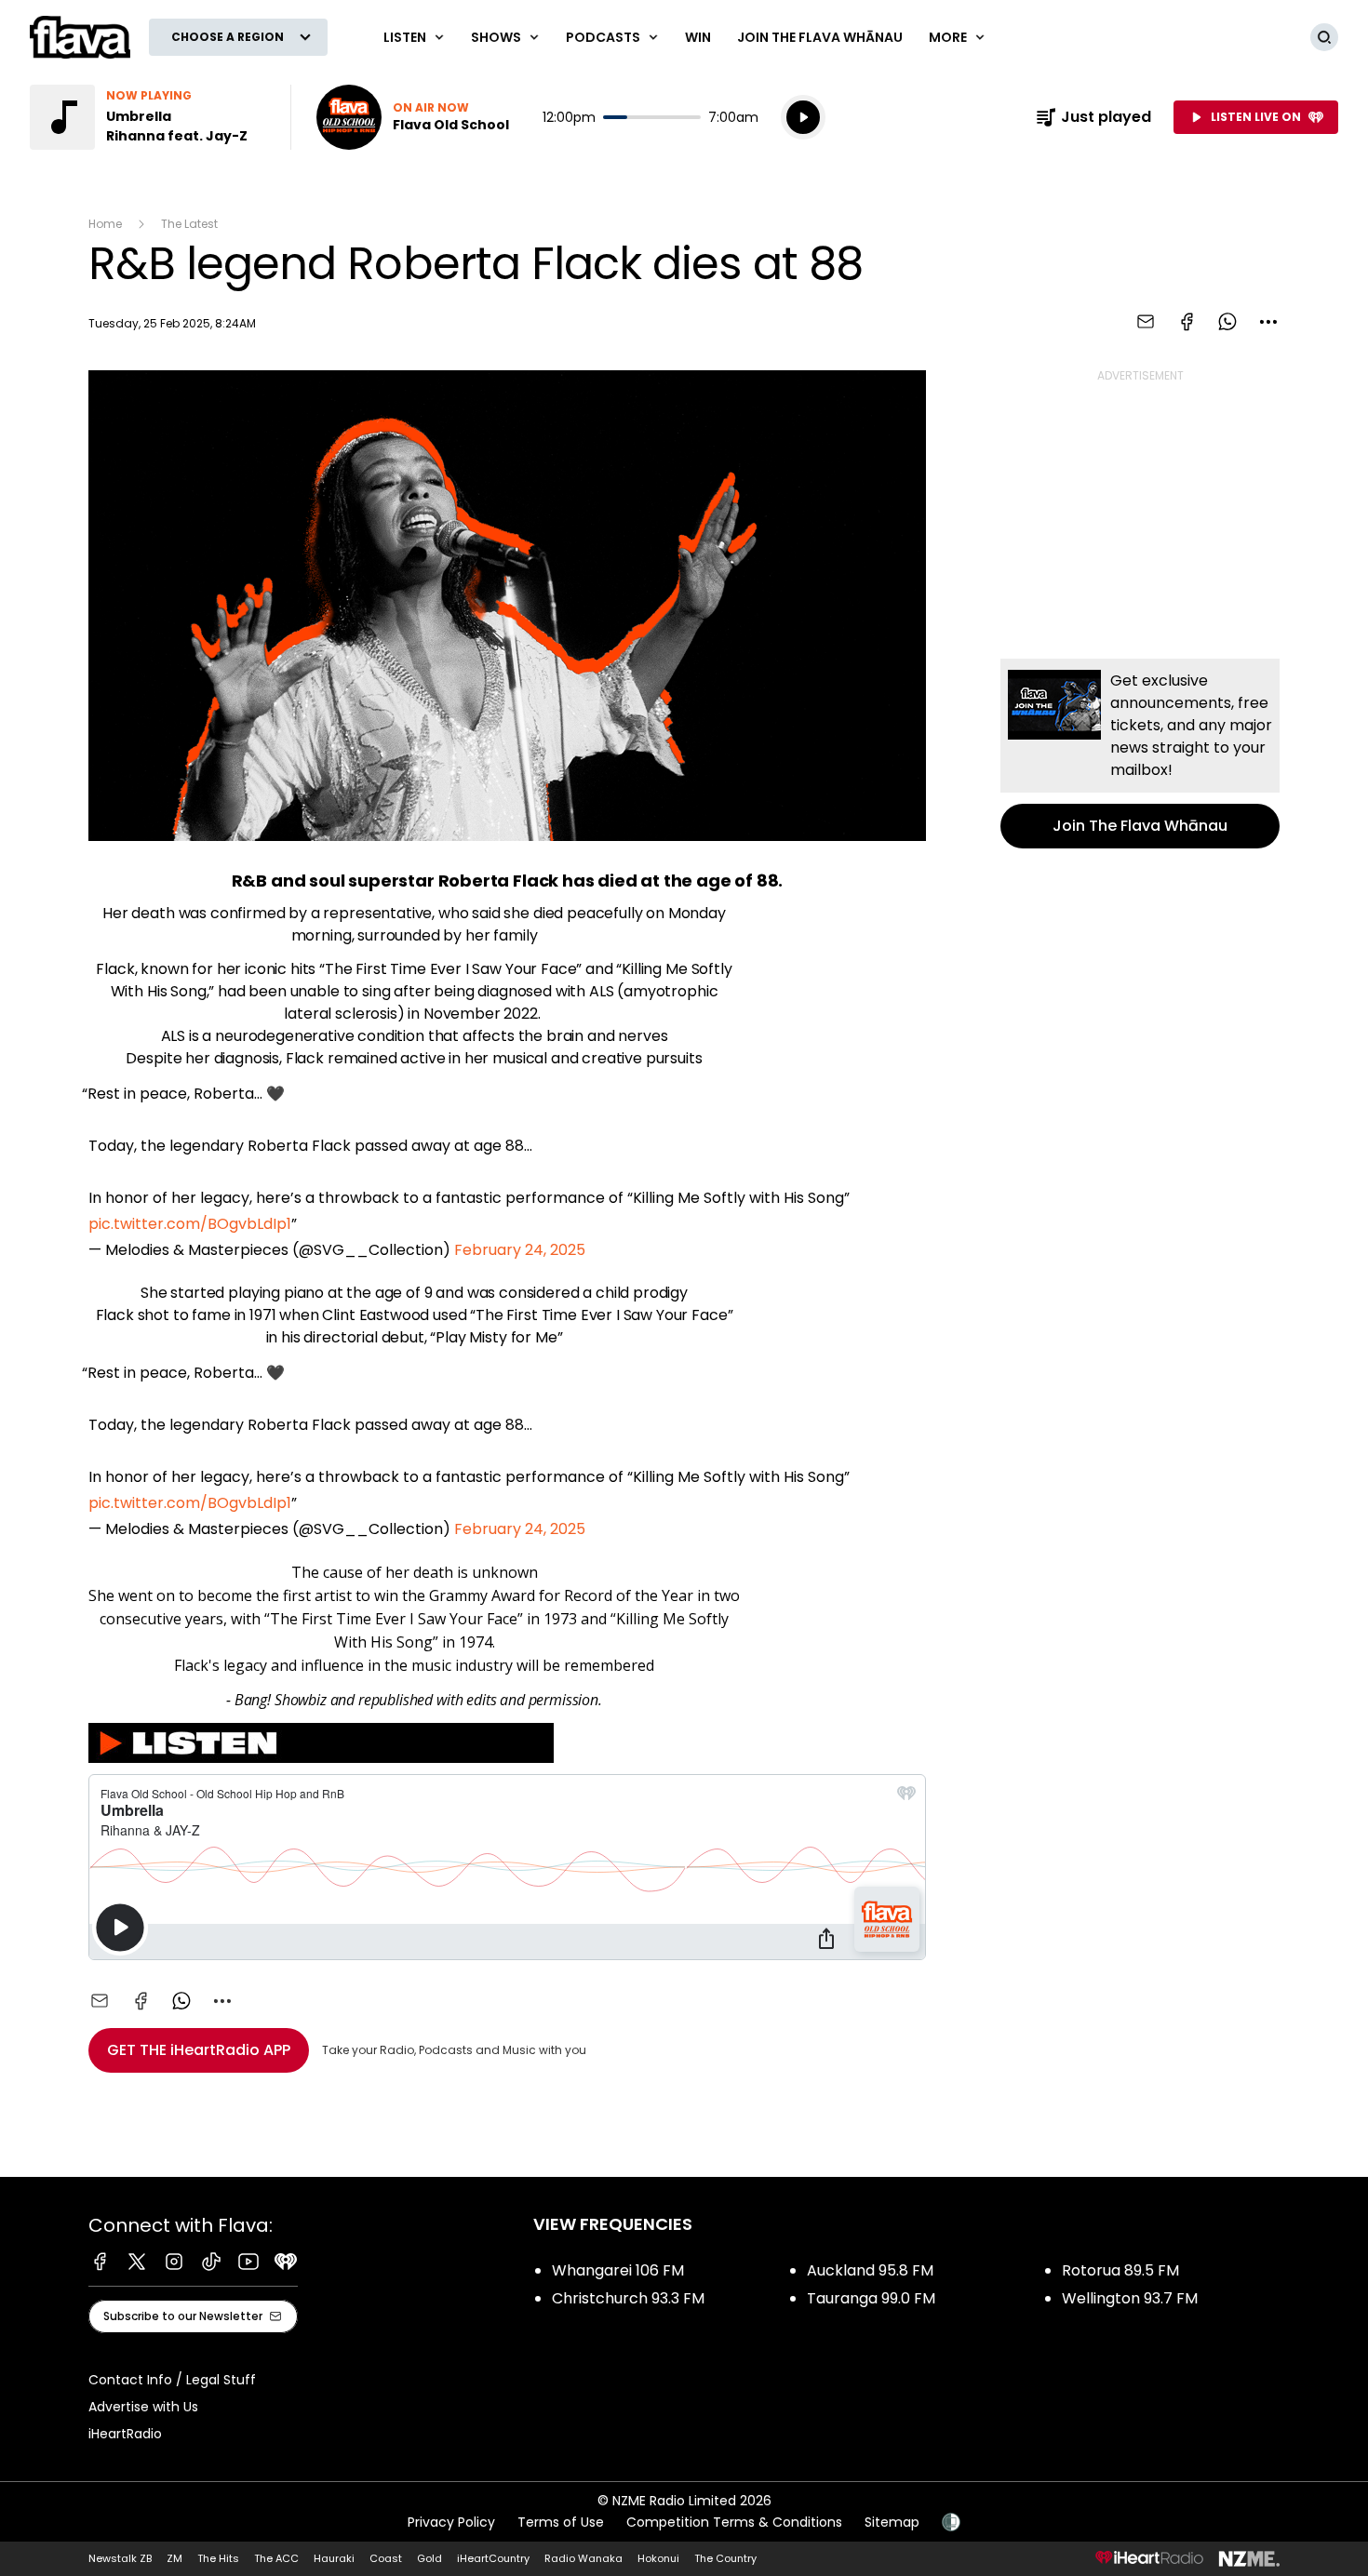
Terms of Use (561, 2522)
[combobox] (1268, 322)
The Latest (189, 224)
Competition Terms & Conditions (734, 2522)
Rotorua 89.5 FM (1120, 2270)
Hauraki (334, 2558)
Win (698, 37)
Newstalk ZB (120, 2558)
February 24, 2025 (520, 1250)
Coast (386, 2558)
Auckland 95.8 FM (870, 2270)
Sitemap (892, 2522)
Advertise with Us (143, 2407)
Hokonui (658, 2558)
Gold (429, 2558)
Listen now (413, 117)
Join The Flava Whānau (820, 37)
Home (105, 224)
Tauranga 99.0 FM (871, 2298)
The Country (725, 2558)
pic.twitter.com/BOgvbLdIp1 (190, 1224)
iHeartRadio (125, 2434)
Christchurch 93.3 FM (628, 2298)
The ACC (276, 2558)
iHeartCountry (493, 2558)
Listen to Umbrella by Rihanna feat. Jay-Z (149, 117)
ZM (174, 2558)
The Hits (218, 2558)
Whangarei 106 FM (618, 2270)
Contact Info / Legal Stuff (172, 2380)
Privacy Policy (451, 2522)
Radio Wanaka (583, 2558)
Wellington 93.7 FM (1130, 2298)
